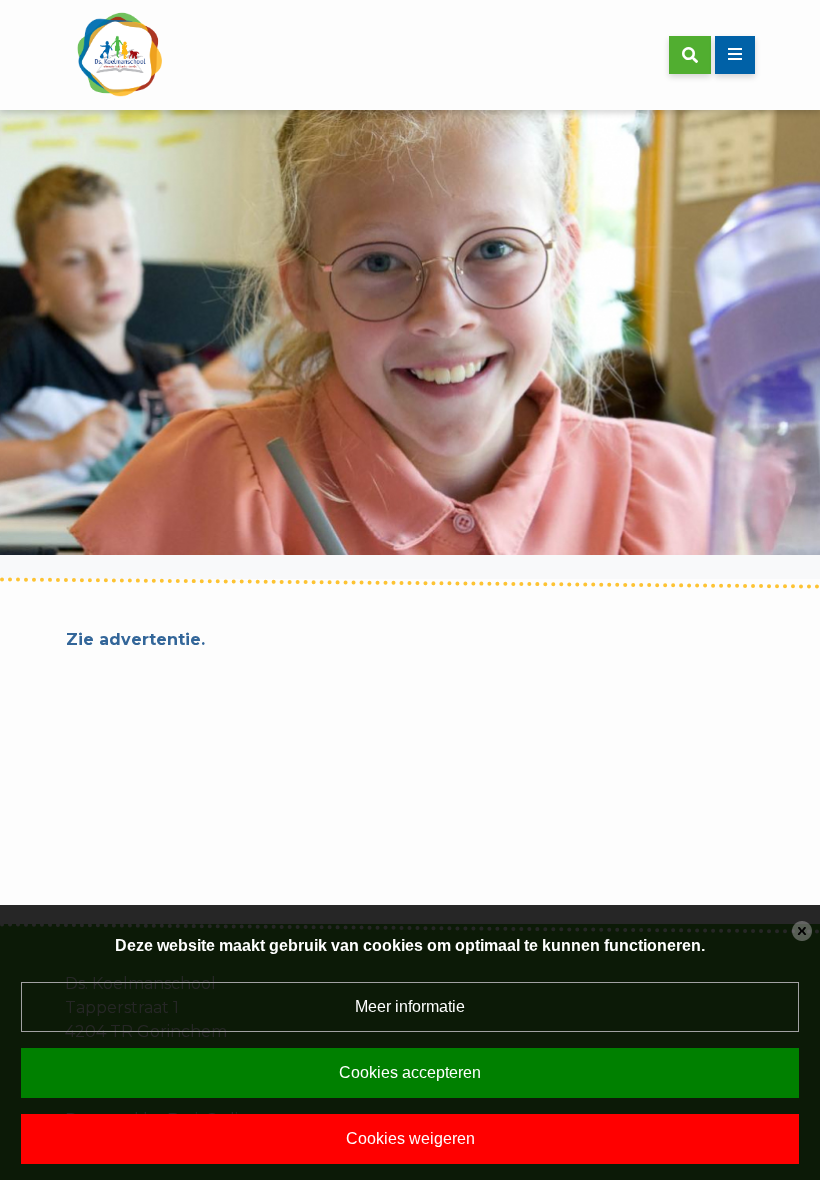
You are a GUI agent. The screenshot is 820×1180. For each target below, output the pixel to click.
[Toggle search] (690, 55)
